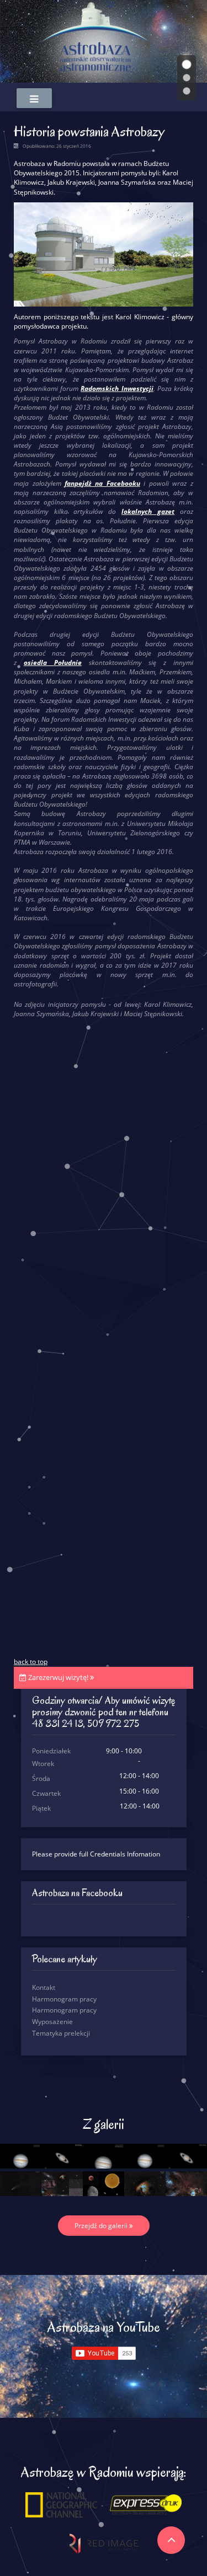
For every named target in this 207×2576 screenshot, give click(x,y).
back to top (31, 1662)
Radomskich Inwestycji (117, 388)
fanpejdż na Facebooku (102, 483)
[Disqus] (104, 1231)
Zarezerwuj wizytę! (58, 1677)
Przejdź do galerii (102, 2226)
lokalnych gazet (148, 511)
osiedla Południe (53, 662)
